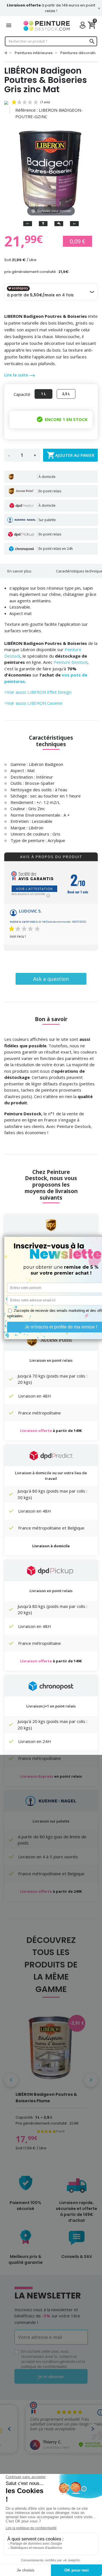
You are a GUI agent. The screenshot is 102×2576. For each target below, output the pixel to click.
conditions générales (59, 2361)
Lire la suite (17, 375)
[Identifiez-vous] (84, 26)
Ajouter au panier (71, 455)
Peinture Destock (71, 662)
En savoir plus (19, 571)
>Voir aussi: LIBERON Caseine (33, 703)
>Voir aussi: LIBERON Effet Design (38, 692)
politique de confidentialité (44, 2366)
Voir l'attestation (34, 889)
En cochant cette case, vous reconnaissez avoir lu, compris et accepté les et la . (53, 2359)
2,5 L (66, 394)
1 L (43, 394)
